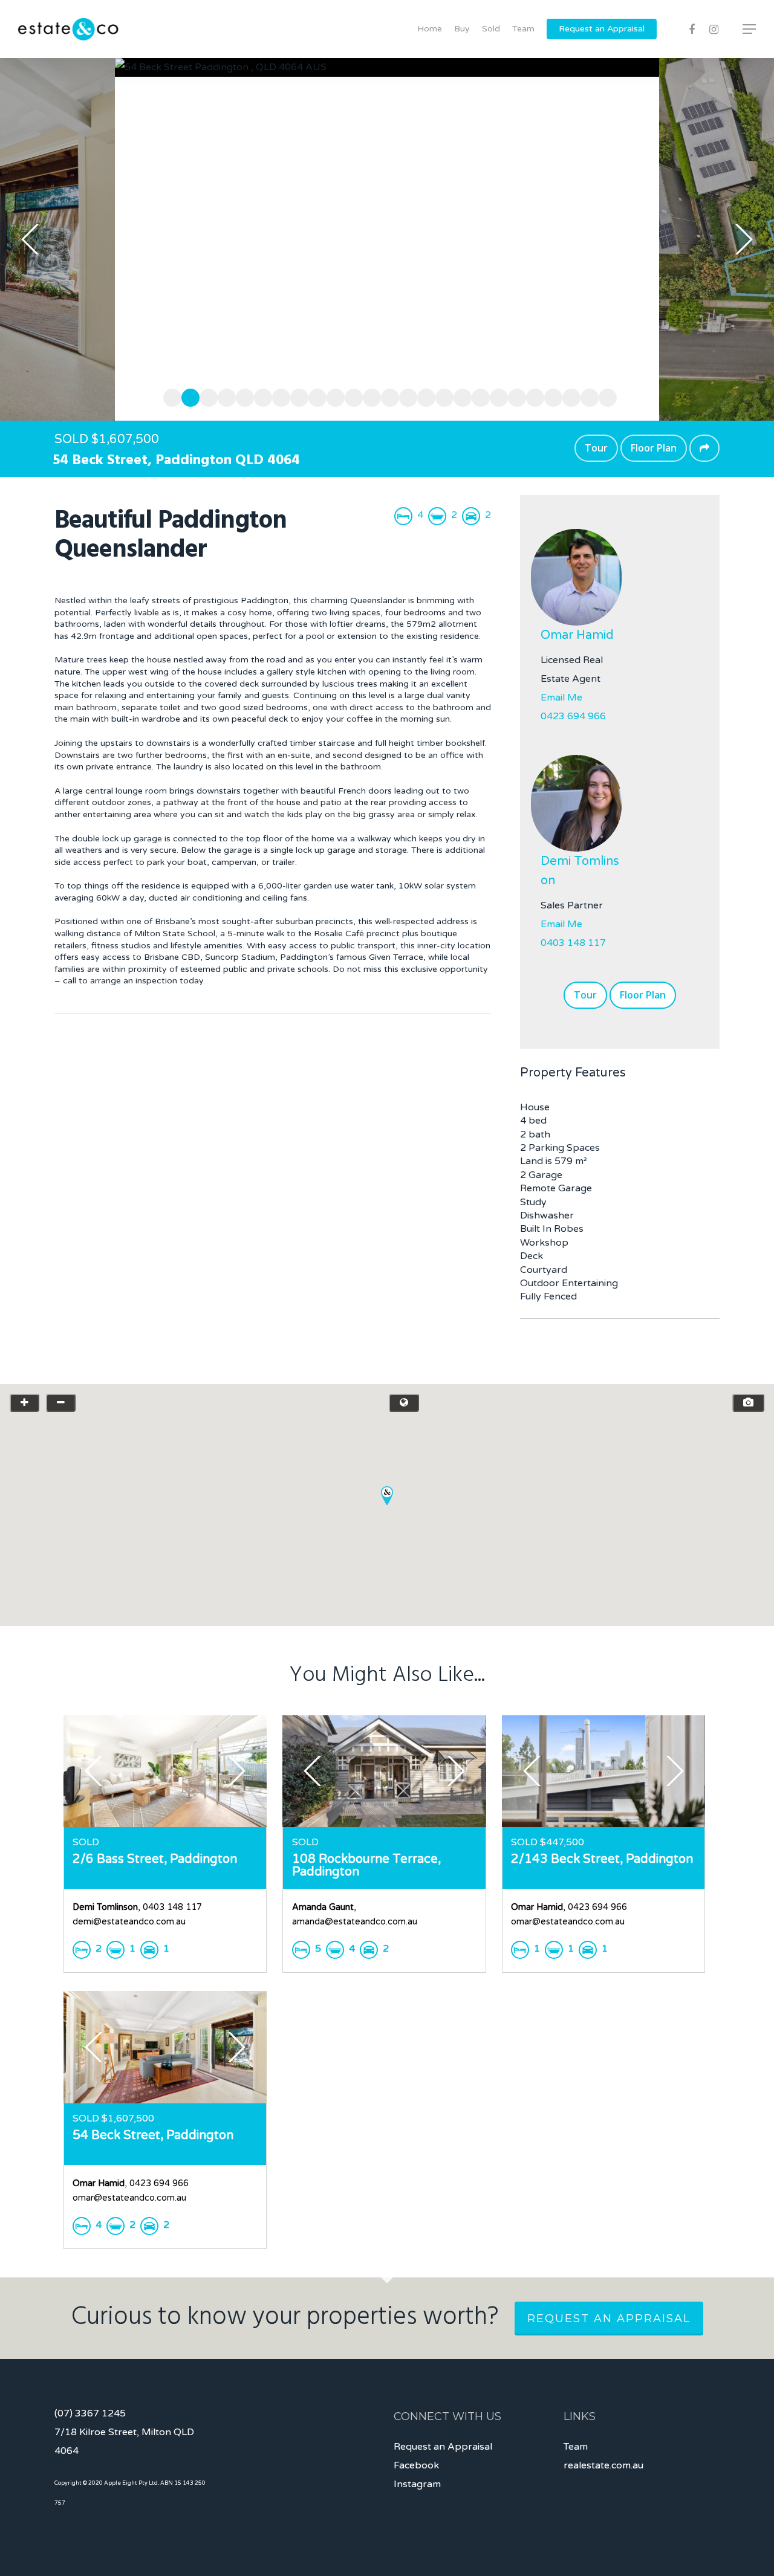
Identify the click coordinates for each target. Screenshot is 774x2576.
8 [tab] (296, 396)
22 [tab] (550, 396)
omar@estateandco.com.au (568, 1922)
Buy (462, 29)
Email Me (561, 697)
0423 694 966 (573, 716)
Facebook (416, 2465)
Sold (491, 29)
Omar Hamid (577, 635)
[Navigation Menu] (750, 29)
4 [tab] (224, 396)
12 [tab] (369, 396)
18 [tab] (478, 396)
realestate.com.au (603, 2465)
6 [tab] (260, 396)
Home (430, 29)
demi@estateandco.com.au (129, 1922)
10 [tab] (333, 396)
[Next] (744, 239)
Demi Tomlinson (580, 871)
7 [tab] (278, 396)
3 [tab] (206, 396)
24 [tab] (587, 396)
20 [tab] (514, 396)
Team (523, 29)
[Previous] (30, 239)
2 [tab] (187, 396)
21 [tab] (532, 396)
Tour (596, 448)
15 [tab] (423, 396)
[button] (387, 1496)
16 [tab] (441, 396)
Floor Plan (654, 448)
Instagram (417, 2484)
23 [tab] (568, 396)
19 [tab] (496, 396)
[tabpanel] (387, 239)
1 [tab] (169, 396)
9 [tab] (314, 396)
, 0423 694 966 (569, 1907)
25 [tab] (605, 396)
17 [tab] (460, 396)
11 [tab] (351, 396)
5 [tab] (242, 396)
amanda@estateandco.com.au (355, 1922)
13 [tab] (387, 396)
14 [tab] (405, 396)
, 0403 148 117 (137, 1907)
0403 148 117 (573, 943)
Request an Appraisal (602, 29)
